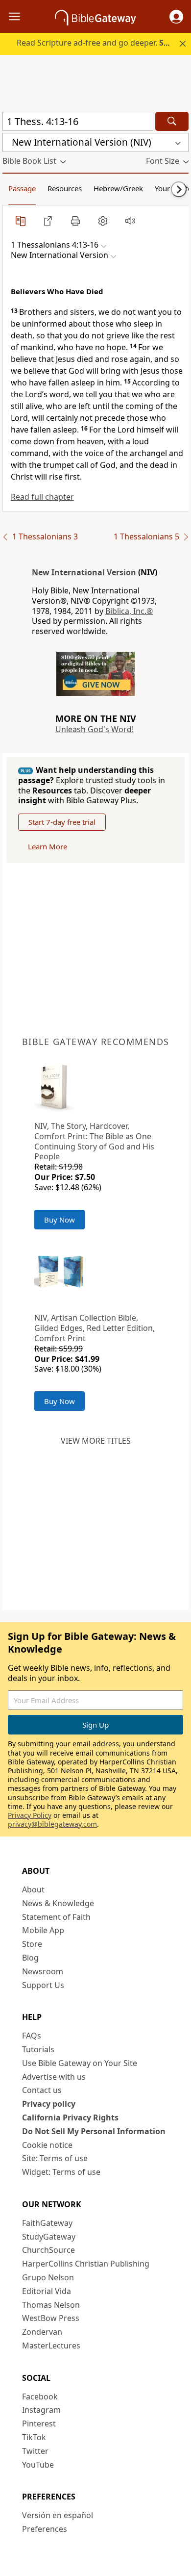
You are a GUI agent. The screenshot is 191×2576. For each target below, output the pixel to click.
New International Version (84, 572)
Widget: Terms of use (61, 2172)
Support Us (43, 1985)
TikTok (34, 2437)
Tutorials (38, 2049)
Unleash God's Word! (95, 729)
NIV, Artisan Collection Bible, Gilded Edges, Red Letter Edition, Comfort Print (95, 1328)
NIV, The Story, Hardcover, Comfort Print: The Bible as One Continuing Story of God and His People (94, 1141)
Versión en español (58, 2515)
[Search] (172, 121)
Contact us (42, 2090)
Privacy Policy (30, 1815)
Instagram (41, 2410)
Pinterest (39, 2423)
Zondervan (42, 2332)
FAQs (32, 2036)
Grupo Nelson (48, 2277)
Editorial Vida (47, 2291)
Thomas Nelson (51, 2305)
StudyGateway (49, 2237)
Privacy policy (49, 2104)
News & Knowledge (58, 1903)
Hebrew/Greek (118, 188)
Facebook (40, 2397)
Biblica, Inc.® (129, 611)
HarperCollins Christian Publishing (86, 2264)
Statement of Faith (56, 1917)
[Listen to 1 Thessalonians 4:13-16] (130, 221)
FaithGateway (47, 2223)
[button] (176, 17)
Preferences (45, 2529)
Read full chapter (42, 497)
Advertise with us (54, 2077)
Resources (65, 188)
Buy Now (60, 1220)
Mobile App (43, 1930)
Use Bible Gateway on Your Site (80, 2063)
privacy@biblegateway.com (52, 1824)
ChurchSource (48, 2250)
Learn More (48, 846)
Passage (22, 188)
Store (32, 1944)
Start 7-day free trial (62, 822)
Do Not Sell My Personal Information (94, 2131)
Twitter (35, 2451)
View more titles (96, 1441)
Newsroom (43, 1971)
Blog (30, 1958)
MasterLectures (51, 2346)
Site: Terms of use (55, 2158)
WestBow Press (51, 2318)
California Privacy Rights (70, 2117)
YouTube (38, 2465)
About (33, 1889)
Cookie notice (47, 2145)
